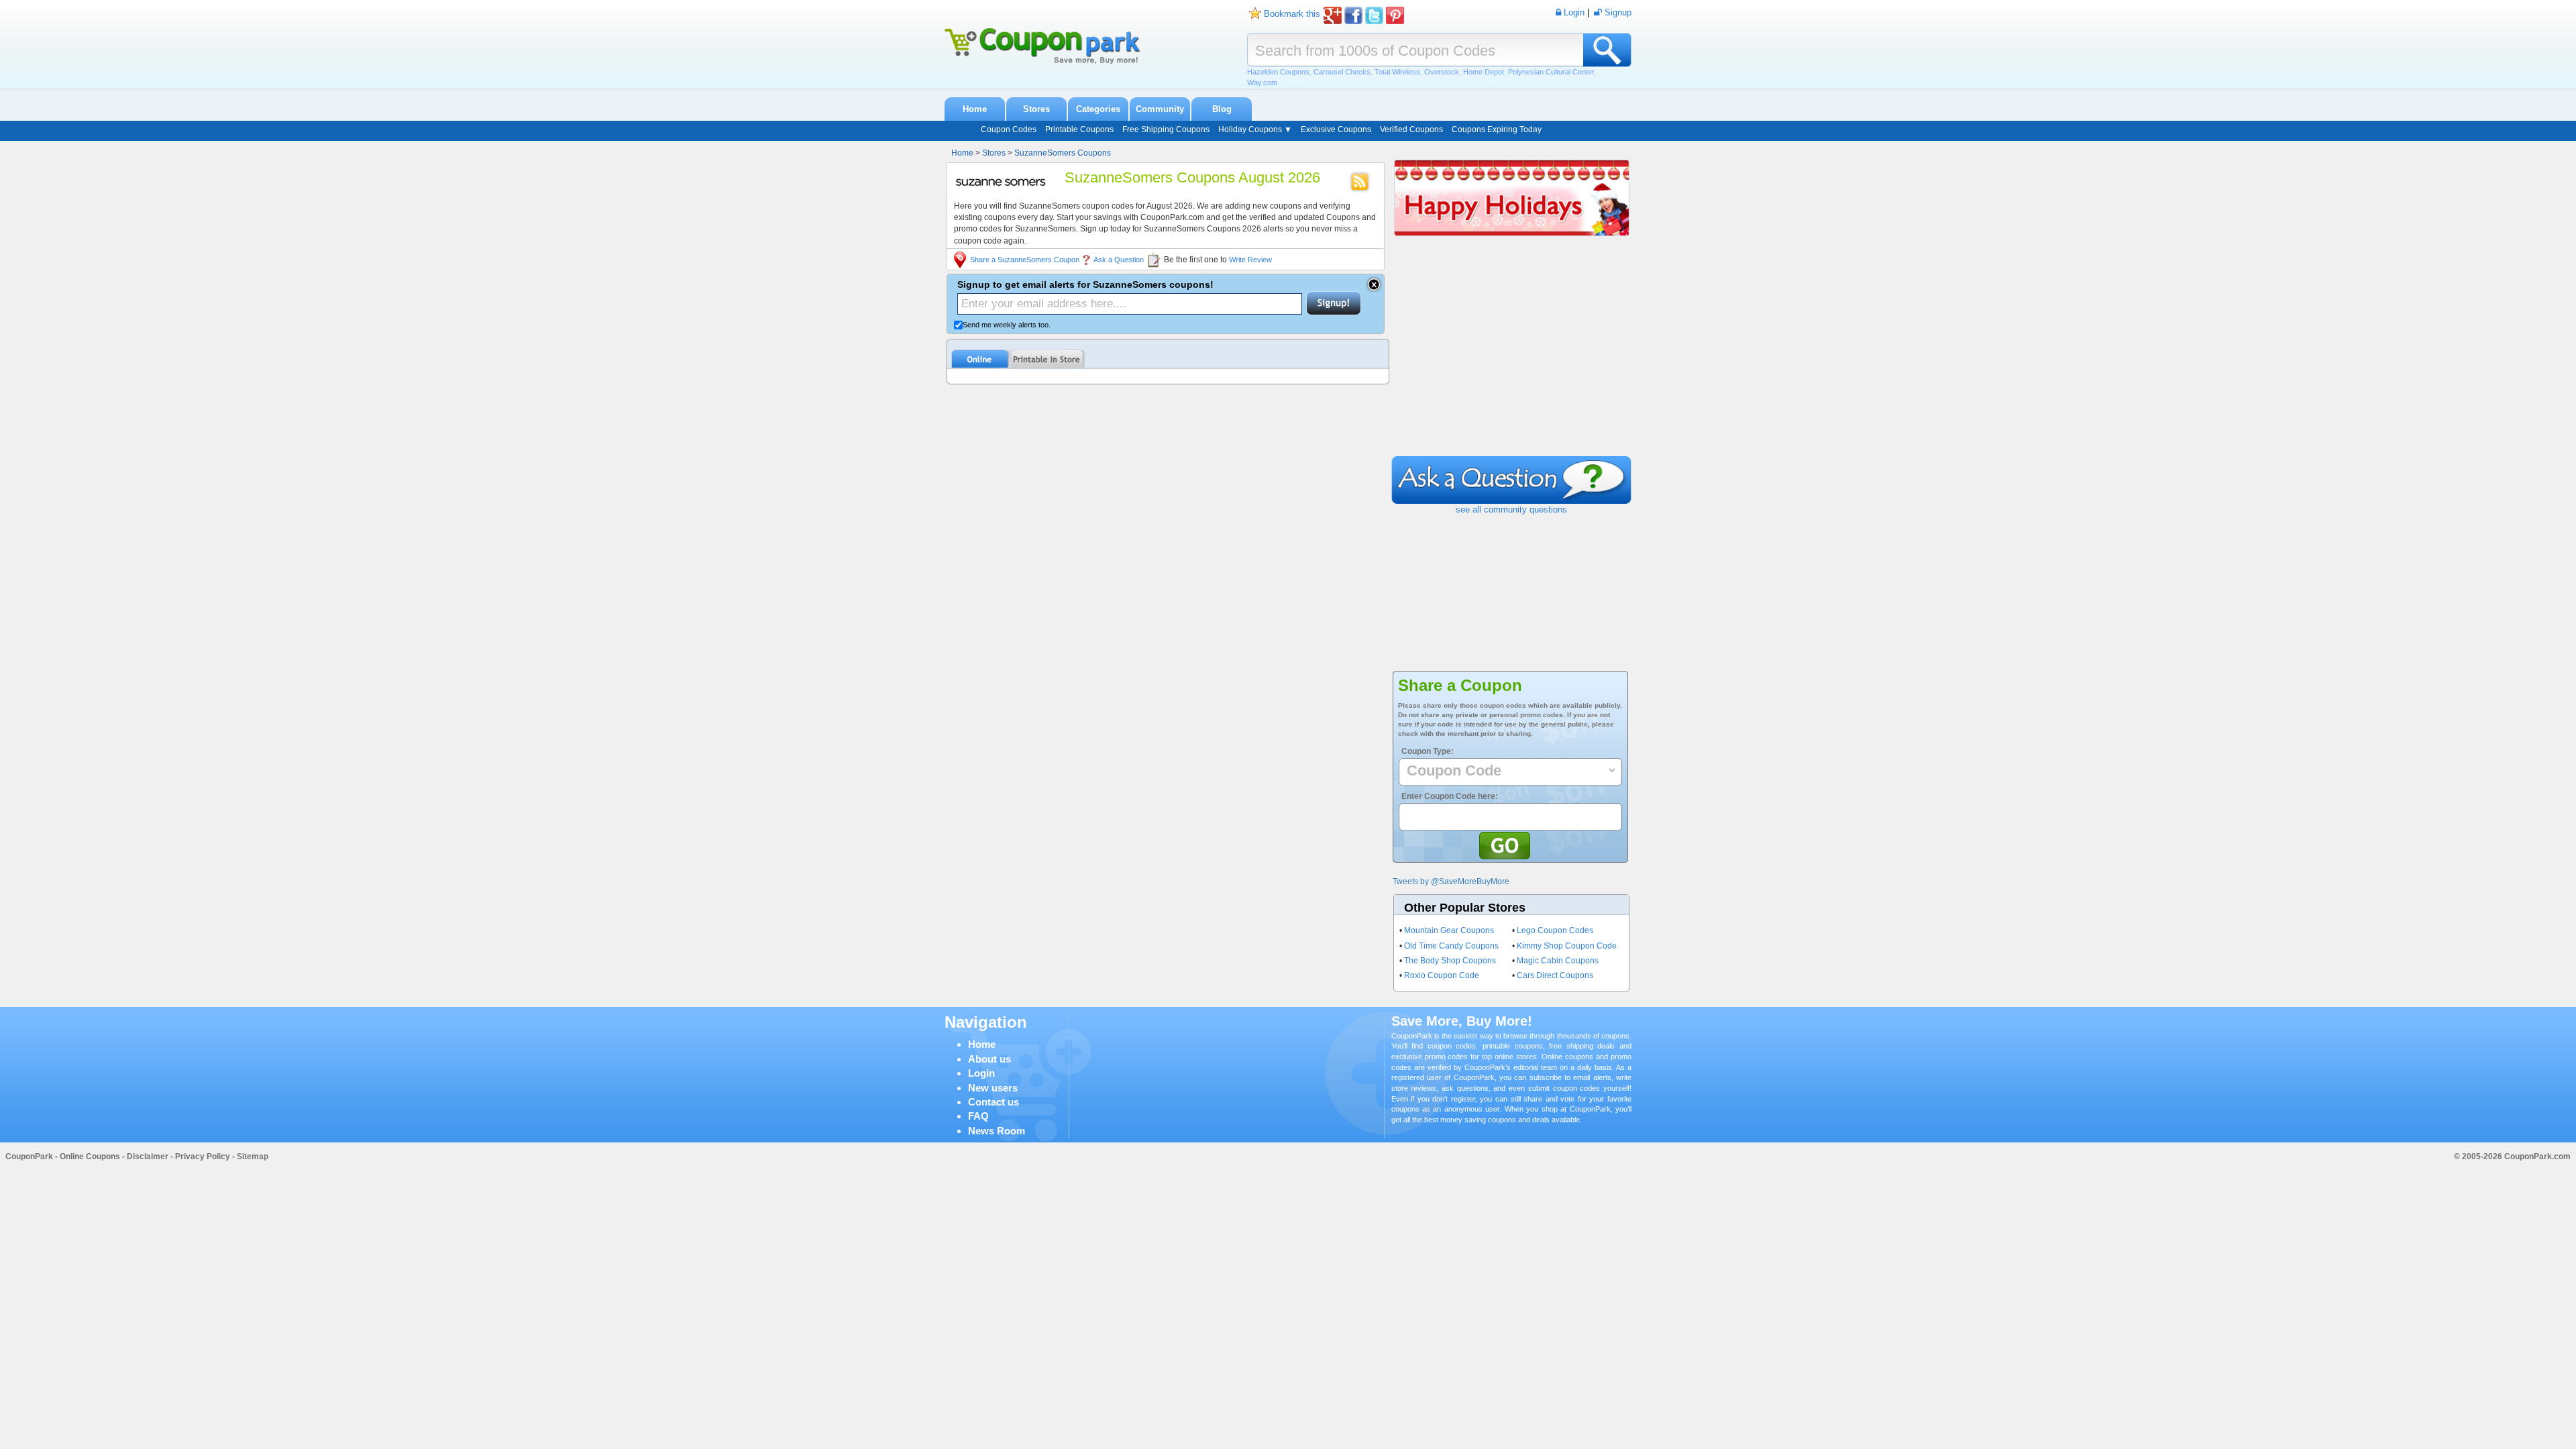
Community (1160, 109)
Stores (1036, 109)
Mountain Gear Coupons (1449, 930)
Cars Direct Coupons (1555, 975)
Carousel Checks (1342, 72)
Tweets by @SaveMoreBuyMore (1451, 881)
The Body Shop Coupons (1450, 961)
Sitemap (253, 1157)
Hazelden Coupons (1278, 72)
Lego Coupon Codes (1555, 930)
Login (981, 1073)
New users (993, 1088)
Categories (1098, 109)
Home (975, 109)
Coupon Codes (1009, 129)
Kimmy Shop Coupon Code (1567, 946)
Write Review (1250, 260)
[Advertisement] (1511, 356)
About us (989, 1059)
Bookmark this (1292, 14)
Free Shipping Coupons (1166, 129)
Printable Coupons (1079, 129)
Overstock (1442, 72)
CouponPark (29, 1157)
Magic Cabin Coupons (1558, 961)
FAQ (978, 1116)
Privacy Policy (203, 1157)
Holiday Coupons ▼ (1255, 129)
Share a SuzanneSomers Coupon (1025, 260)
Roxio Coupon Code (1442, 975)
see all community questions (1511, 509)
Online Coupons (90, 1157)
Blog (1222, 109)
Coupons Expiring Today (1497, 129)
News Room (997, 1131)
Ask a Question (1119, 260)
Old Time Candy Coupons (1451, 946)
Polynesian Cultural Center (1551, 72)
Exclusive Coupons (1336, 129)
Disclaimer (148, 1157)
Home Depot (1484, 72)
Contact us (994, 1102)
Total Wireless (1397, 72)
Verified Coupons (1411, 129)
